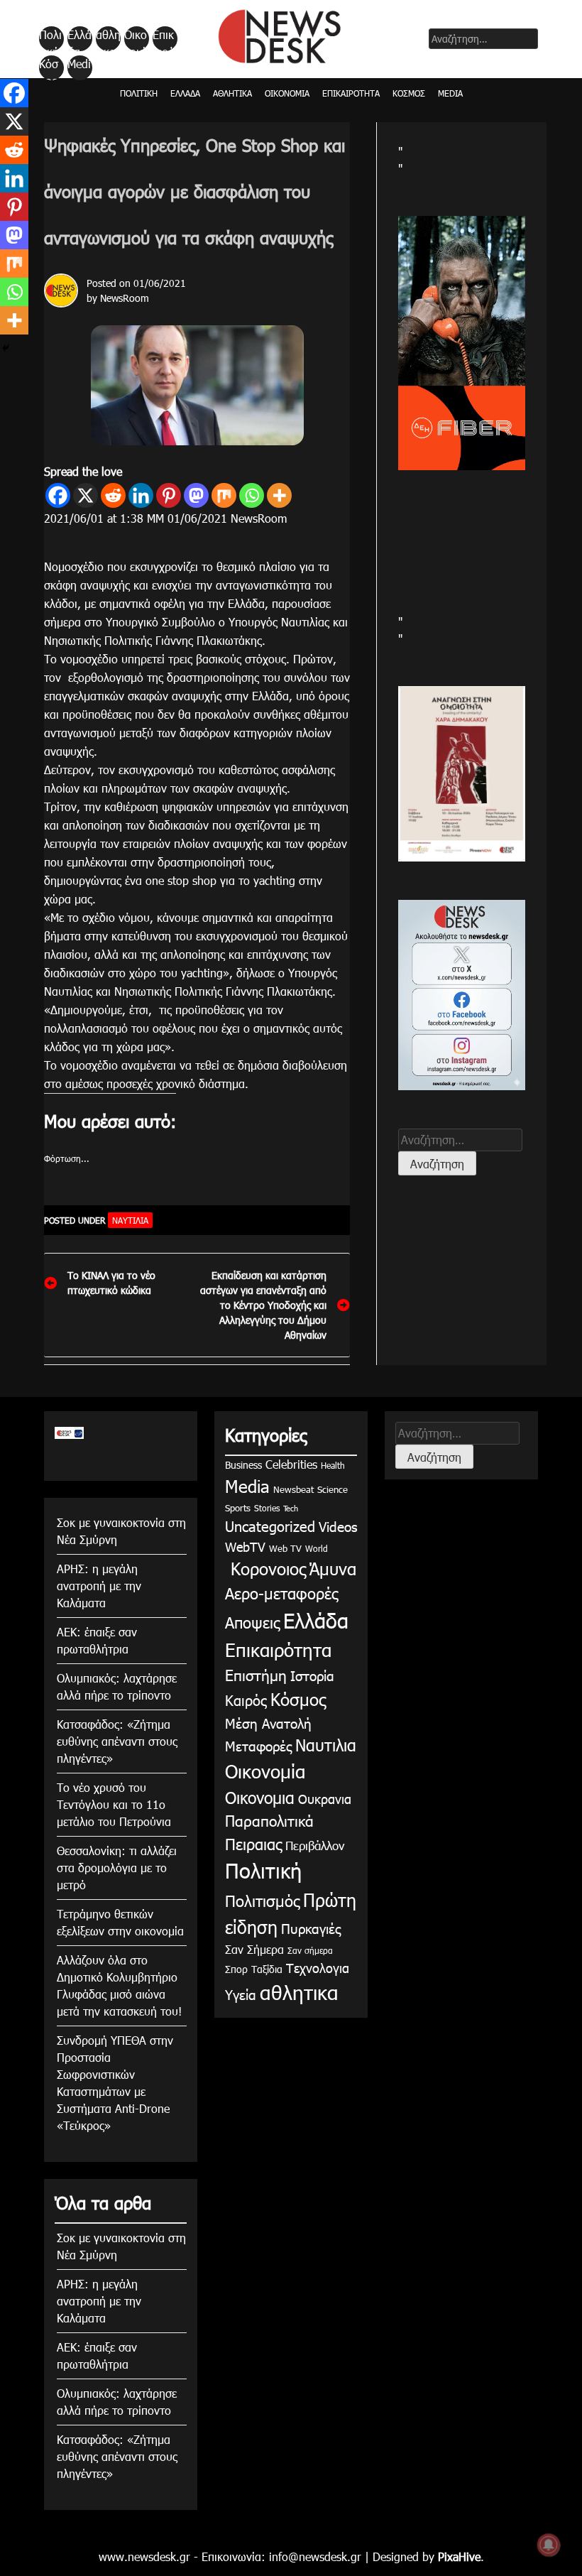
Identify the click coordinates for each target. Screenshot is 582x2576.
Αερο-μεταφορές (281, 1593)
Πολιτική (50, 39)
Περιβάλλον (315, 1845)
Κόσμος (49, 68)
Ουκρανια (325, 1799)
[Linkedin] (141, 495)
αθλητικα (108, 39)
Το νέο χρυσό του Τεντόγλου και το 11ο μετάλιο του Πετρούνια (114, 1804)
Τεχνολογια (318, 1968)
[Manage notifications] (549, 2545)
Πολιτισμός (262, 1900)
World (317, 1548)
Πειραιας (253, 1843)
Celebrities (291, 1464)
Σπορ (236, 1969)
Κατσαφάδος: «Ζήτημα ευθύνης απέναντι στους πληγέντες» (117, 1741)
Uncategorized (270, 1526)
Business (243, 1465)
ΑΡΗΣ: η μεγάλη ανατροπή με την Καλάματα (99, 1586)
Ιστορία (312, 1675)
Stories (267, 1508)
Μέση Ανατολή (268, 1723)
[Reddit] (113, 495)
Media (79, 68)
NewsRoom (125, 298)
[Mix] (224, 495)
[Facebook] (58, 495)
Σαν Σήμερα (254, 1949)
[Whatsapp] (252, 495)
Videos (338, 1526)
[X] (86, 495)
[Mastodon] (196, 495)
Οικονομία (136, 39)
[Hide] (6, 348)
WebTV (245, 1547)
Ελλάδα (79, 39)
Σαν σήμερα (310, 1950)
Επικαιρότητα (164, 39)
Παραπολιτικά (269, 1820)
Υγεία (241, 1994)
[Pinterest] (169, 495)
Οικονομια (260, 1797)
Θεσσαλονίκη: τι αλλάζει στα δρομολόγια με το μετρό (117, 1868)
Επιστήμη (256, 1674)
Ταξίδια (267, 1969)
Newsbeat (293, 1489)
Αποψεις (252, 1622)
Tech (291, 1508)
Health (333, 1465)
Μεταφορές (258, 1745)
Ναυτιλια (130, 1220)
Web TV (285, 1548)
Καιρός (246, 1700)
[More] (279, 495)
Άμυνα (333, 1568)
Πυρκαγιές (311, 1928)
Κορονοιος (265, 1568)
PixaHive (459, 2556)
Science (333, 1489)
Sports (238, 1508)
